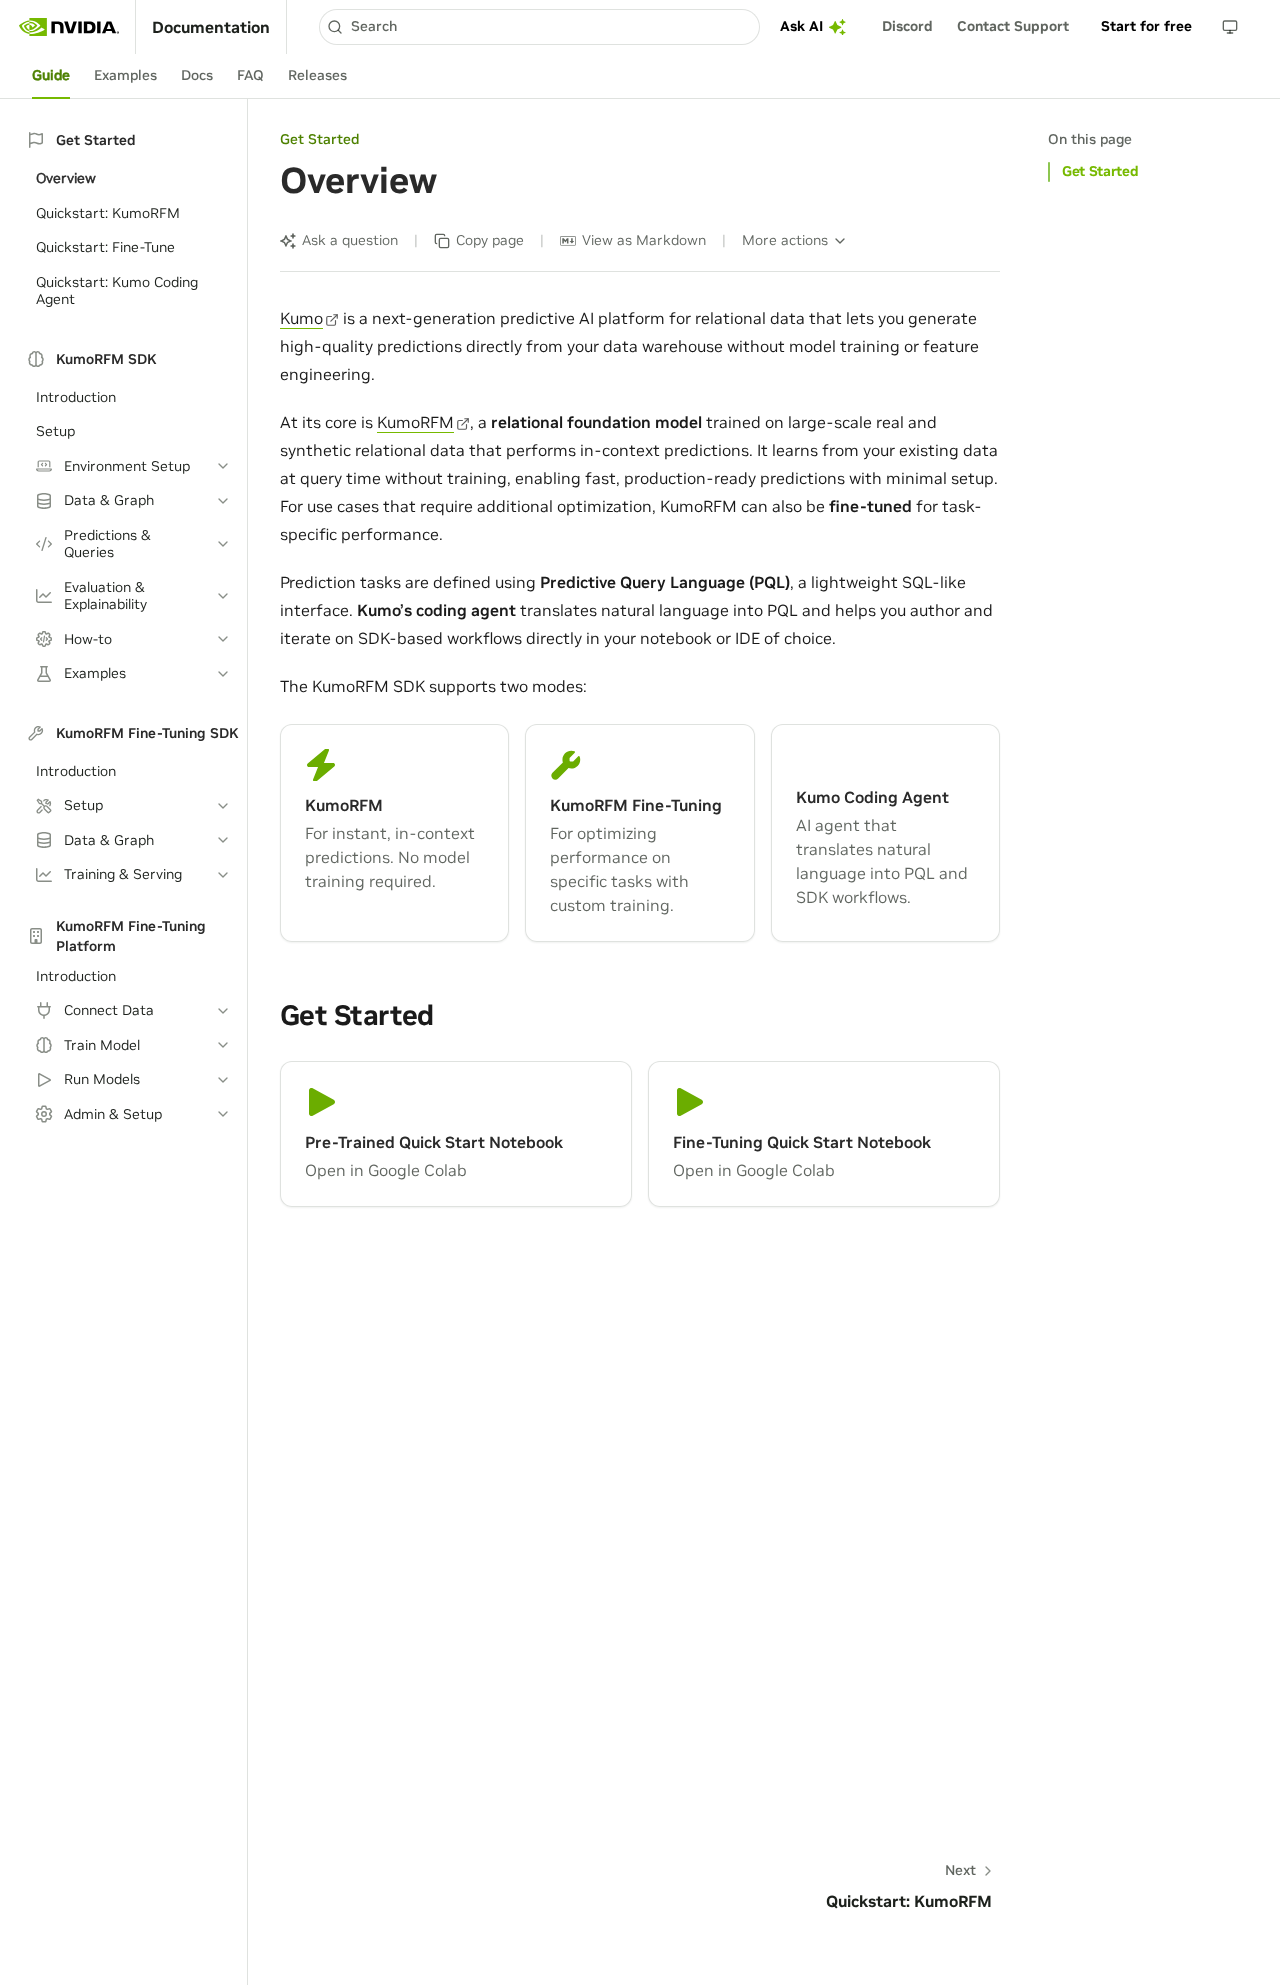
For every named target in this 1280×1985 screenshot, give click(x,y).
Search (374, 26)
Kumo (301, 318)
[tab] (51, 76)
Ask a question (350, 240)
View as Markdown (644, 240)
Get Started (1100, 171)
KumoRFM (415, 422)
